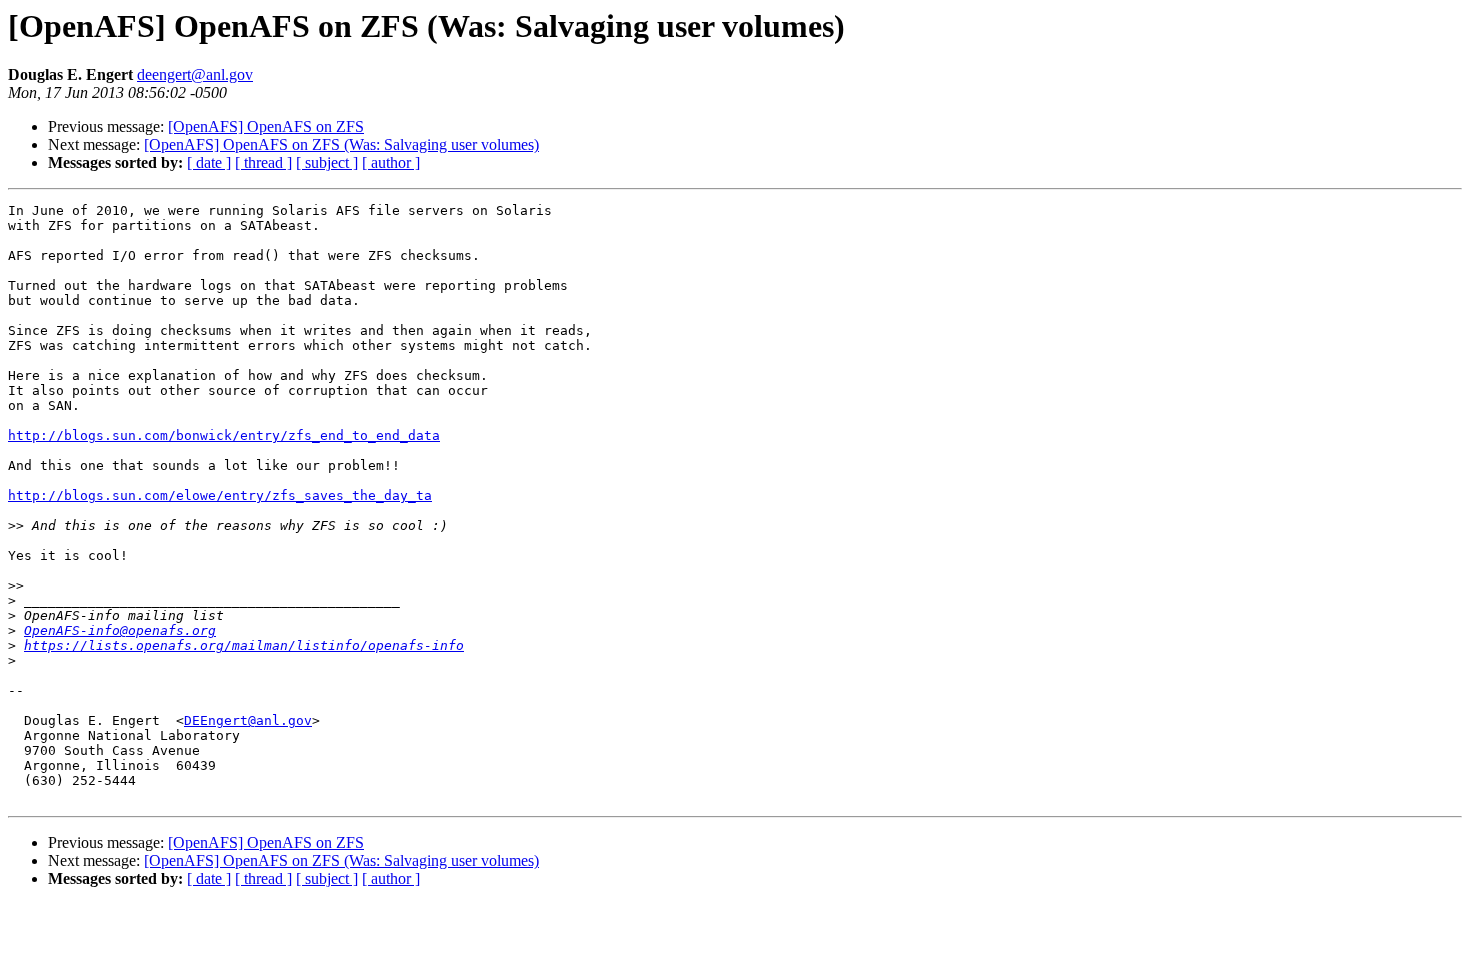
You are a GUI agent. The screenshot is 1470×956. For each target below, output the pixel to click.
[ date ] (209, 162)
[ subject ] (327, 162)
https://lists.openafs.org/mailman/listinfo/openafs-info (244, 645)
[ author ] (391, 162)
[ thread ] (263, 162)
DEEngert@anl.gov (248, 720)
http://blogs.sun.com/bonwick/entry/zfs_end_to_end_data (224, 435)
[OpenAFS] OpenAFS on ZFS (266, 126)
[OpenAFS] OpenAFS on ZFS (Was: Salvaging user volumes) (341, 144)
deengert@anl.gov (195, 74)
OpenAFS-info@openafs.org (120, 630)
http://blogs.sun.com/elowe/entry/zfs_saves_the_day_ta (220, 495)
